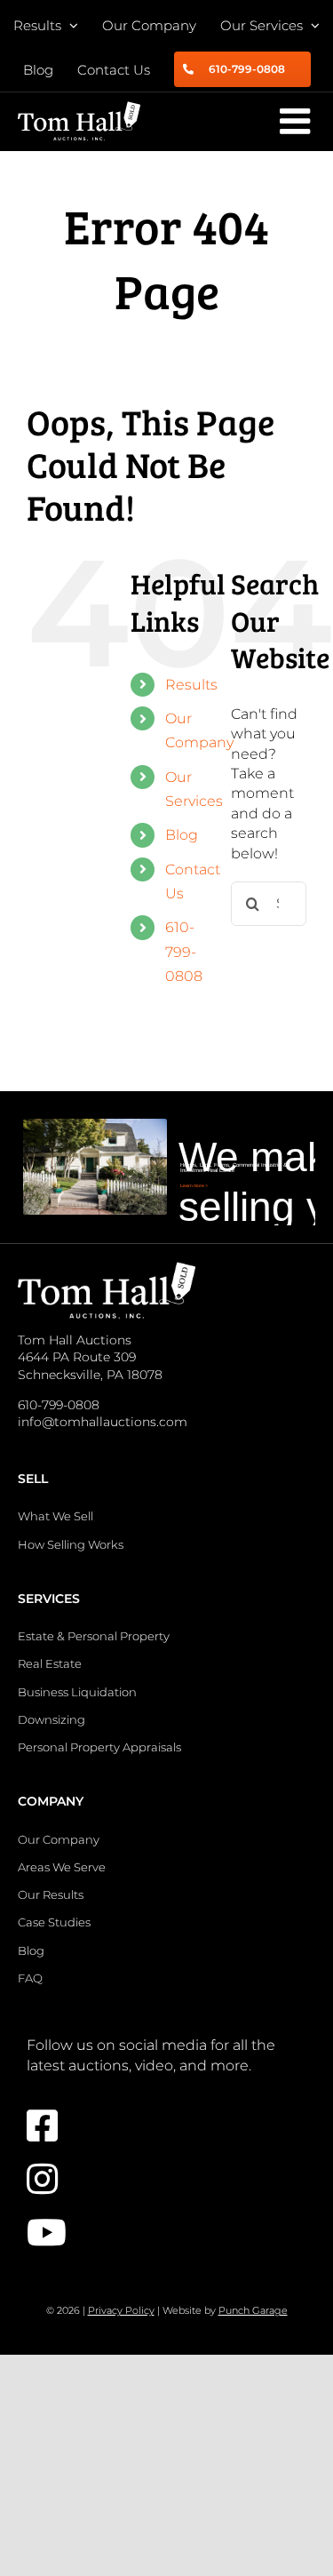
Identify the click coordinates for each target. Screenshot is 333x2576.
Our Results (51, 1894)
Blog (182, 835)
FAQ (30, 1978)
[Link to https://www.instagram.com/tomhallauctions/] (158, 2179)
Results (191, 685)
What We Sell (55, 1516)
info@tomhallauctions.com (103, 1422)
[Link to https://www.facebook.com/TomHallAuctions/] (158, 2125)
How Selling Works (71, 1544)
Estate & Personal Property (94, 1636)
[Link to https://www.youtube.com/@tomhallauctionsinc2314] (158, 2232)
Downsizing (52, 1719)
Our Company (59, 1839)
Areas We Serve (62, 1867)
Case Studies (54, 1922)
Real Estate (50, 1663)
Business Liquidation (77, 1692)
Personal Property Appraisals (99, 1747)
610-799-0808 (184, 951)
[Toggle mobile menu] (297, 121)
